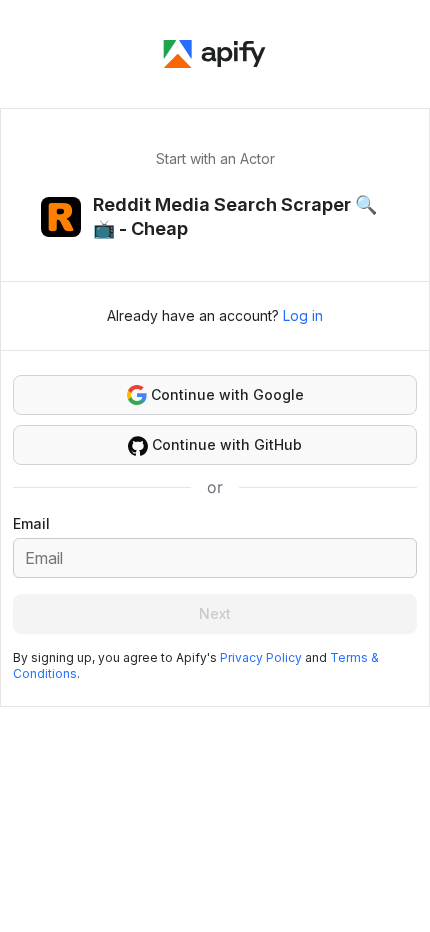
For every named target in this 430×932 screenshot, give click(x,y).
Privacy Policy (261, 657)
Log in (303, 315)
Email (31, 523)
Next (215, 613)
